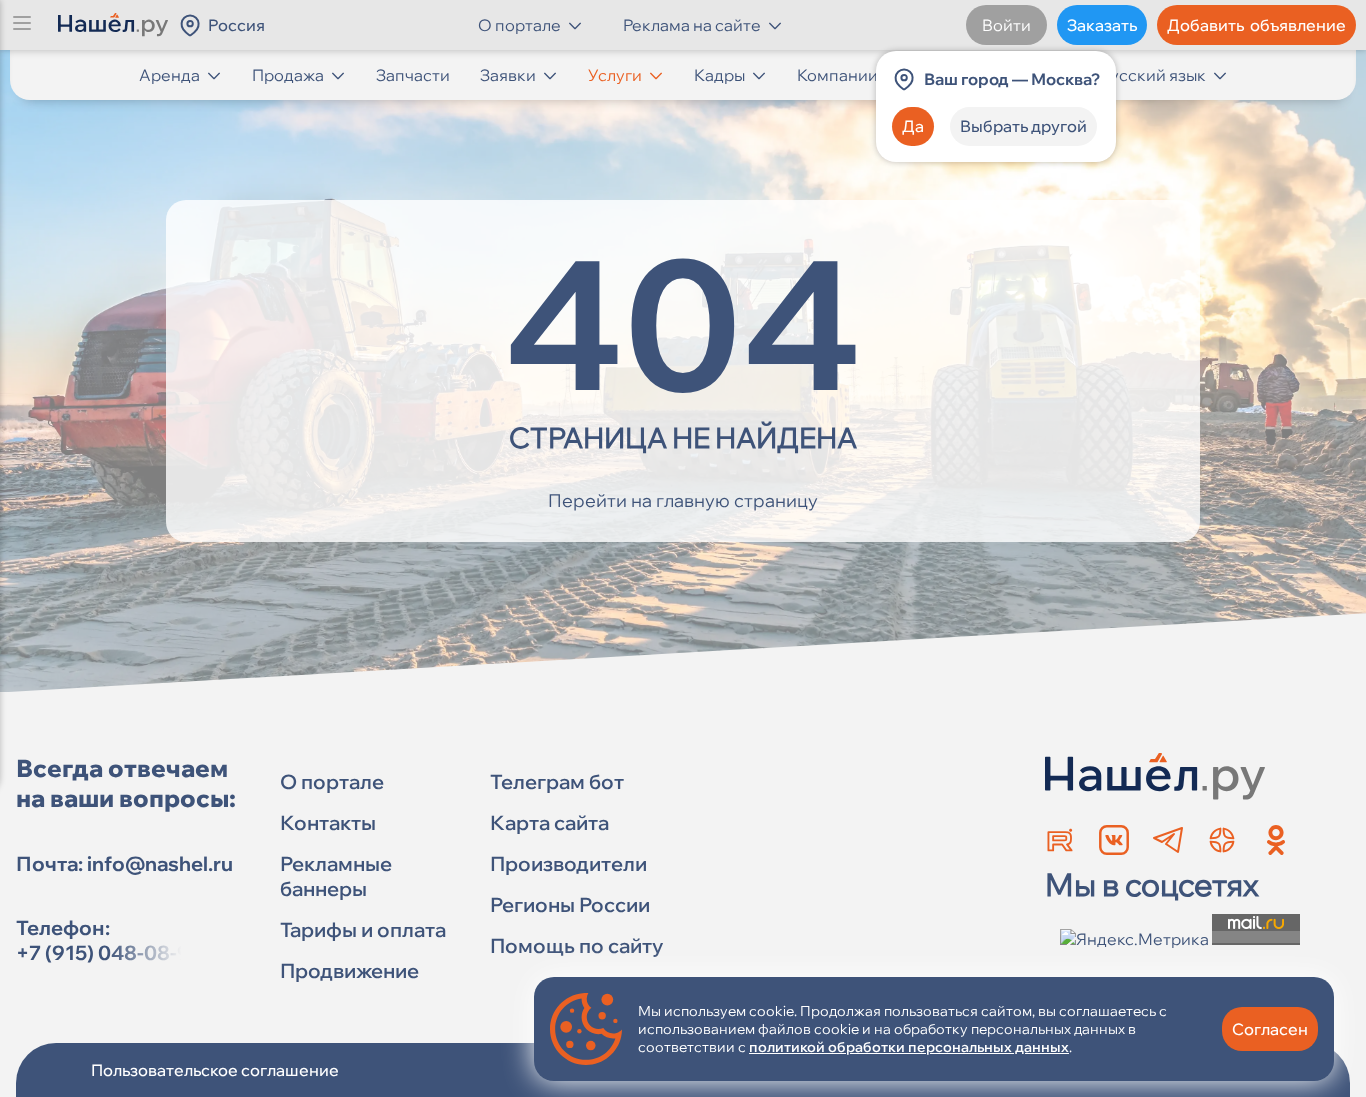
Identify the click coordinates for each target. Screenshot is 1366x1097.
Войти (1006, 25)
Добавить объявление (1256, 25)
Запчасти (413, 75)
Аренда (169, 75)
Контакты (328, 822)
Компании (837, 75)
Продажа (288, 75)
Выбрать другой (1023, 126)
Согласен (1270, 1029)
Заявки (508, 75)
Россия (236, 25)
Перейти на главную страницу (683, 500)
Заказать (1102, 25)
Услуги (615, 75)
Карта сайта (549, 822)
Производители (568, 863)
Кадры (719, 75)
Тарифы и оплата (363, 929)
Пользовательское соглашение (215, 1070)
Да (913, 126)
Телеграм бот (557, 781)
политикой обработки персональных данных (909, 1047)
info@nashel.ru (160, 863)
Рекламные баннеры (336, 876)
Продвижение (349, 970)
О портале (332, 781)
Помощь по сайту (576, 945)
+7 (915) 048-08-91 (108, 952)
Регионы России (570, 904)
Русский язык (1153, 75)
